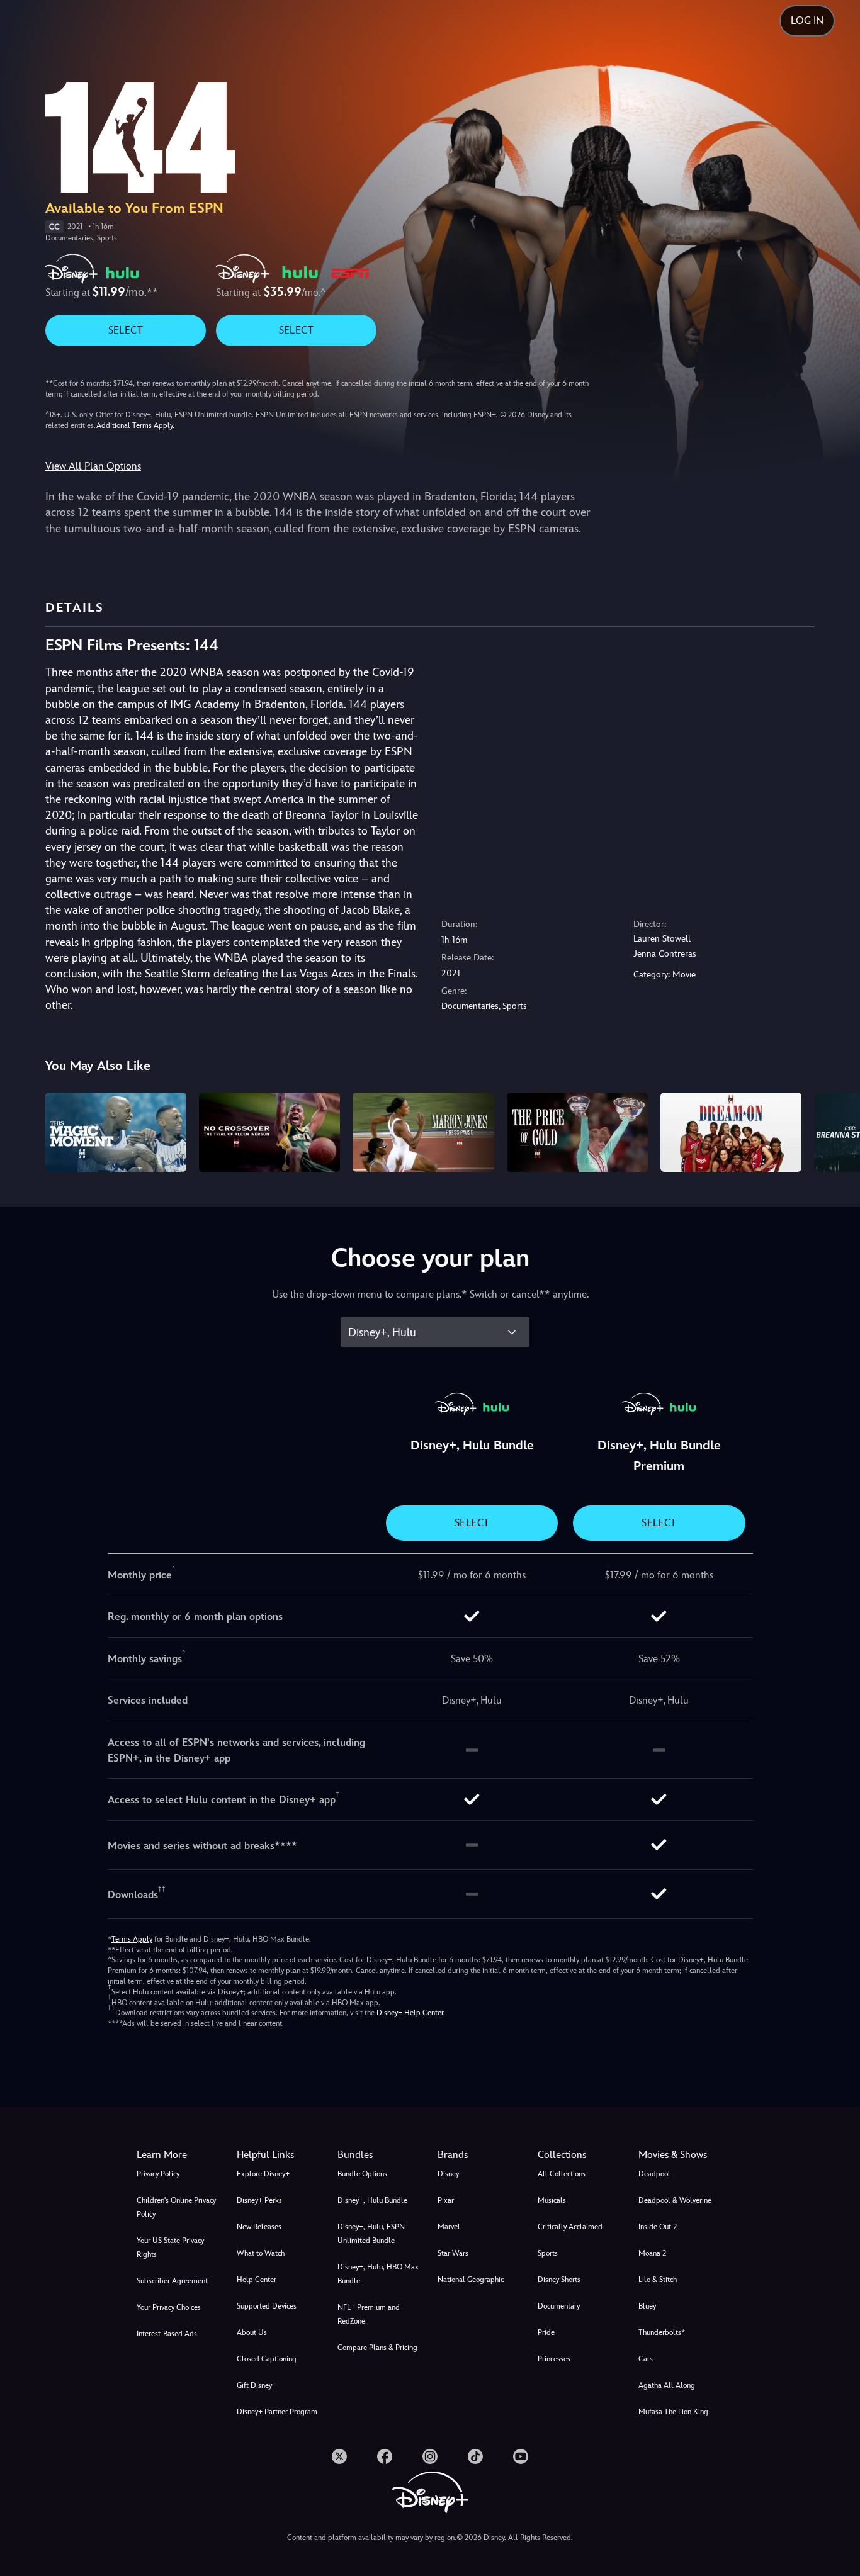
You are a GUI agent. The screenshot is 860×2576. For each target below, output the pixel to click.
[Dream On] (731, 1132)
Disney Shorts (559, 2280)
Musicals (552, 2200)
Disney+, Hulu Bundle (372, 2200)
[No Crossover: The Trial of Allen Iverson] (269, 1132)
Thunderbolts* (662, 2332)
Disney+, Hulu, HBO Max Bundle (378, 2274)
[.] (339, 2456)
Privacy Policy (158, 2174)
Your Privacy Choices (169, 2307)
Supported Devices (267, 2306)
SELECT (126, 330)
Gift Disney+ (257, 2385)
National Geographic (471, 2280)
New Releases (259, 2227)
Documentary (559, 2306)
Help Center (257, 2280)
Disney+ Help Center (410, 2013)
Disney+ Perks (259, 2200)
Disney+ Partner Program (277, 2412)
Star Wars (453, 2253)
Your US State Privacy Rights (170, 2247)
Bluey (647, 2306)
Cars (646, 2359)
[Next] (836, 1130)
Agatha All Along (667, 2385)
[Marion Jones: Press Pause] (423, 1132)
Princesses (554, 2359)
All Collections (562, 2174)
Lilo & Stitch (658, 2280)
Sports (548, 2253)
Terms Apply (132, 1939)
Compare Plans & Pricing (377, 2348)
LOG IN (807, 20)
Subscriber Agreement (172, 2281)
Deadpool (654, 2174)
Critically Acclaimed (570, 2227)
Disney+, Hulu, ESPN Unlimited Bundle (371, 2234)
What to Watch (261, 2253)
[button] (279, 2155)
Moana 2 (652, 2253)
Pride (546, 2332)
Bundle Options (362, 2174)
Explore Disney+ (263, 2174)
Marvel (449, 2227)
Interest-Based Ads (167, 2334)
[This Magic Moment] (116, 1132)
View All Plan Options (93, 466)
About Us (252, 2332)
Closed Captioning (267, 2359)
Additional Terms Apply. (135, 425)
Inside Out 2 (658, 2227)
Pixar (446, 2200)
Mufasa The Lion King (673, 2412)
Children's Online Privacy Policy (176, 2207)
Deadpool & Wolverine (675, 2200)
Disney (448, 2174)
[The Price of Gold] (577, 1132)
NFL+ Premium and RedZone (369, 2314)
